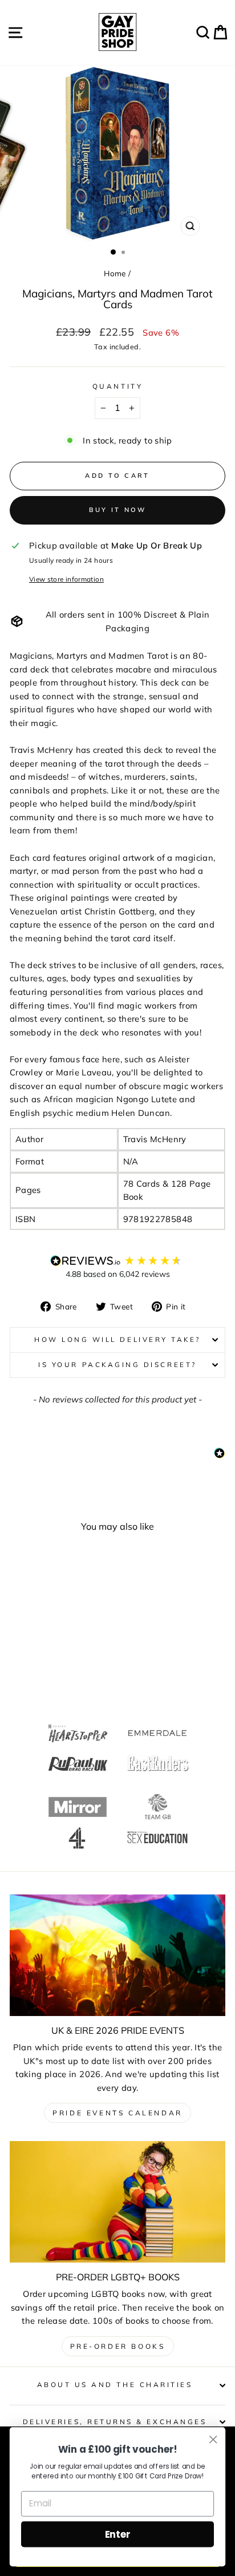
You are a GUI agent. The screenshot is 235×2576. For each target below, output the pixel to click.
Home (115, 273)
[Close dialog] (213, 2439)
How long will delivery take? (117, 1339)
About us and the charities (115, 2384)
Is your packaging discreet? (117, 1364)
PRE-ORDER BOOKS (118, 2346)
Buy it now (118, 510)
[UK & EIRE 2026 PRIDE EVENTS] (117, 1955)
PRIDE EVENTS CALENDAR (117, 2113)
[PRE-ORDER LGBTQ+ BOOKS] (117, 2202)
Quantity (117, 386)
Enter (118, 2534)
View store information (66, 579)
